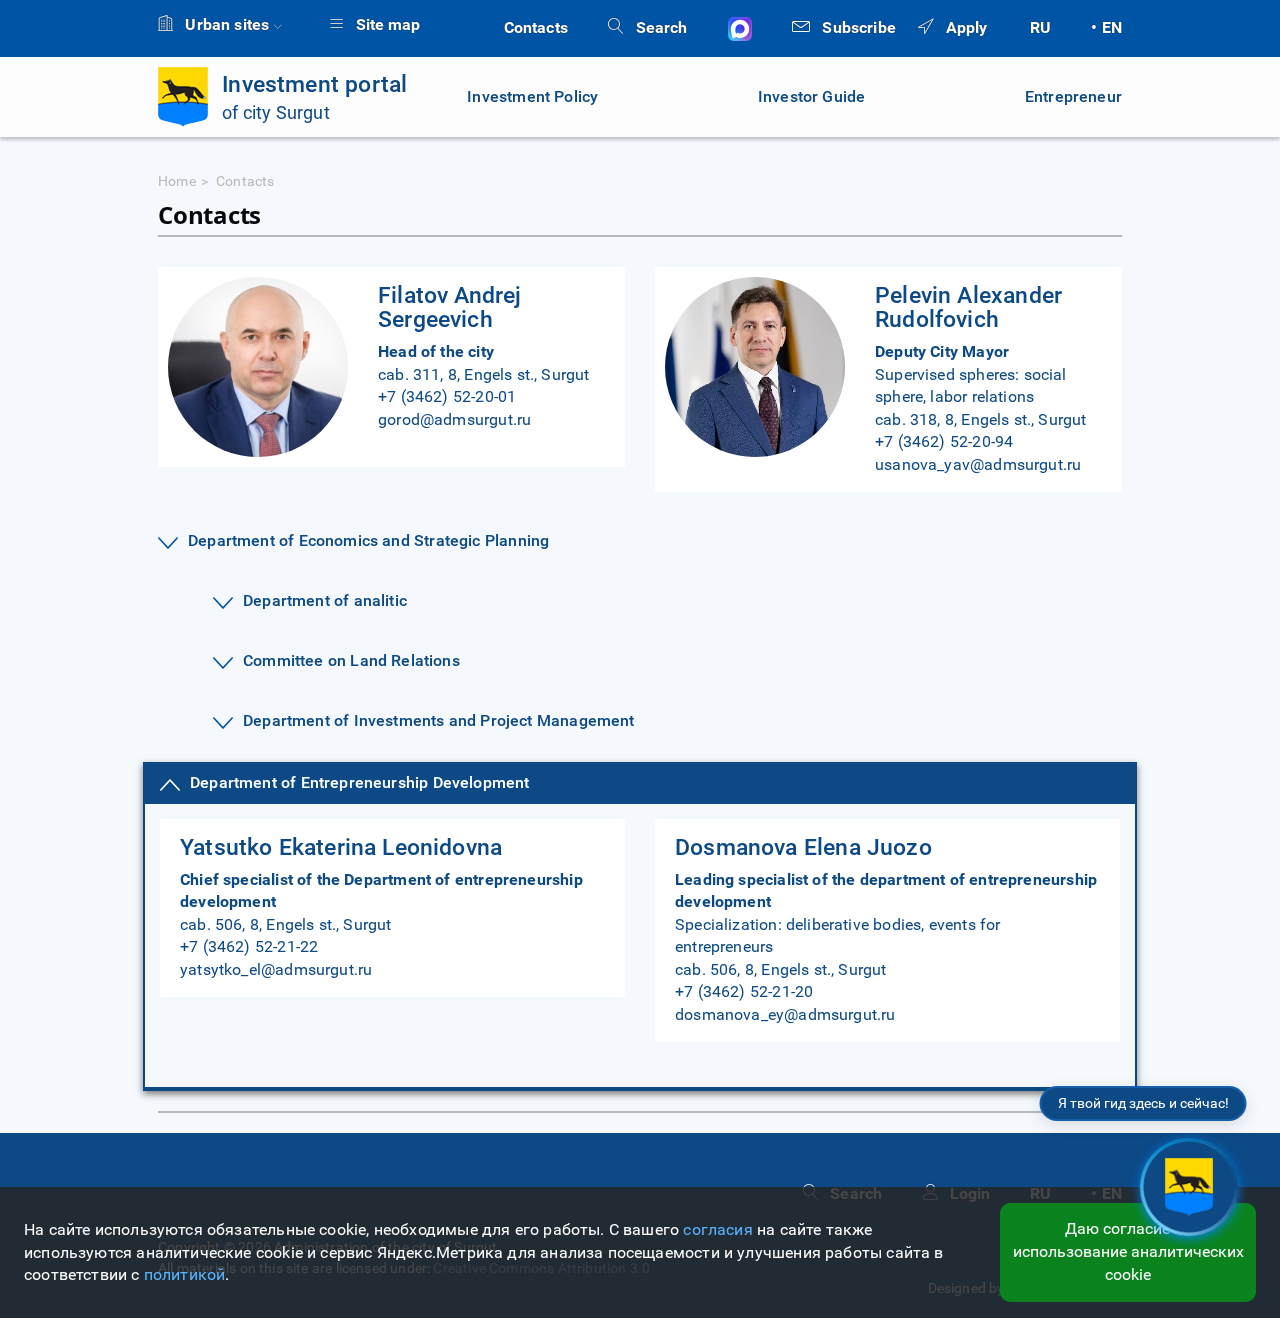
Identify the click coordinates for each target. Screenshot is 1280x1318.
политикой (185, 1274)
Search (659, 27)
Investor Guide (812, 96)
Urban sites (227, 24)
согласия (717, 1229)
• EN (1106, 27)
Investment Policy (532, 96)
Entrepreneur (1073, 96)
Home (177, 181)
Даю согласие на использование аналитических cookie (1128, 1251)
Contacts (536, 27)
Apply (964, 27)
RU (1040, 27)
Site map (386, 24)
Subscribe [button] (857, 27)
